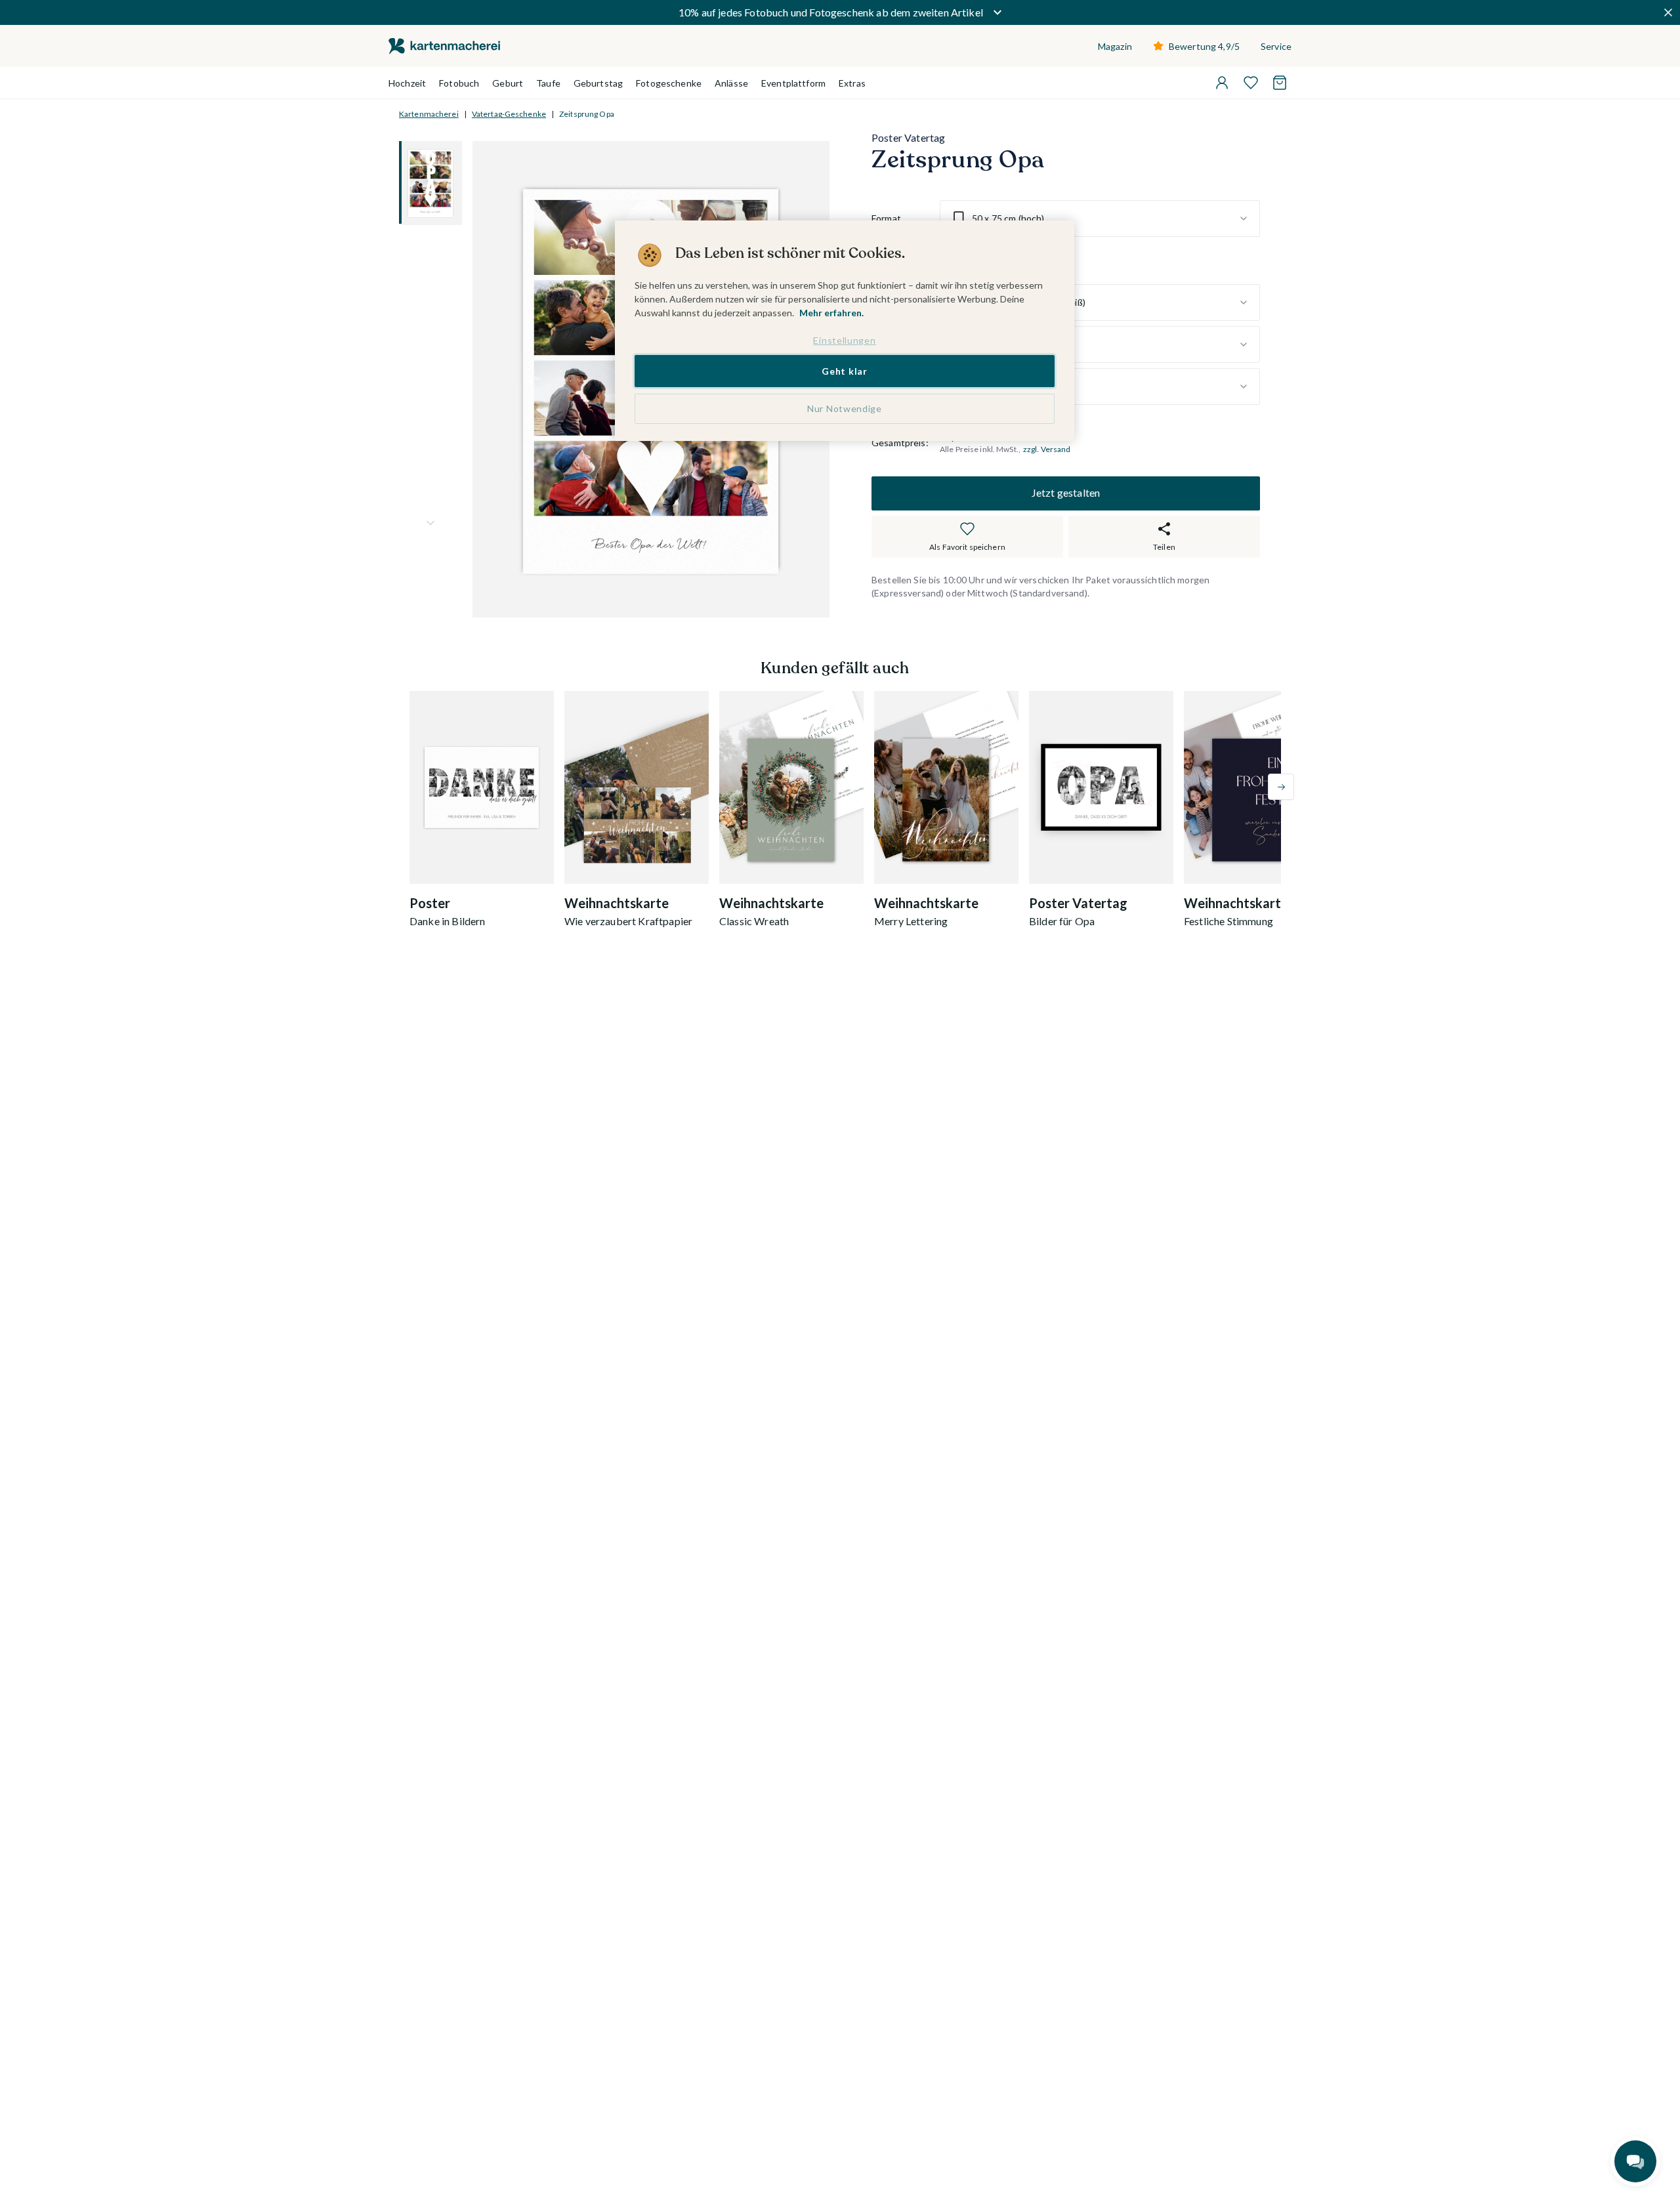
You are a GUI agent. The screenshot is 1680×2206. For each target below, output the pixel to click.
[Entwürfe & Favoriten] (1251, 83)
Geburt (508, 83)
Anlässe (731, 83)
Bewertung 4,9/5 (1204, 46)
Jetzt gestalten (1066, 492)
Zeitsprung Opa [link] (587, 114)
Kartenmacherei (429, 114)
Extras (852, 83)
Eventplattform (793, 83)
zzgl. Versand (1047, 449)
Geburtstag (598, 83)
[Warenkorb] (1280, 83)
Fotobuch (459, 83)
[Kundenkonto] (1222, 83)
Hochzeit (407, 83)
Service (1276, 46)
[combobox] (1100, 219)
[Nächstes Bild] (430, 523)
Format (886, 218)
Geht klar (844, 371)
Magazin (1115, 46)
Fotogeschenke (669, 83)
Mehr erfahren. (831, 313)
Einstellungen (844, 340)
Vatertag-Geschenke (509, 114)
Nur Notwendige (845, 408)
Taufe (548, 83)
